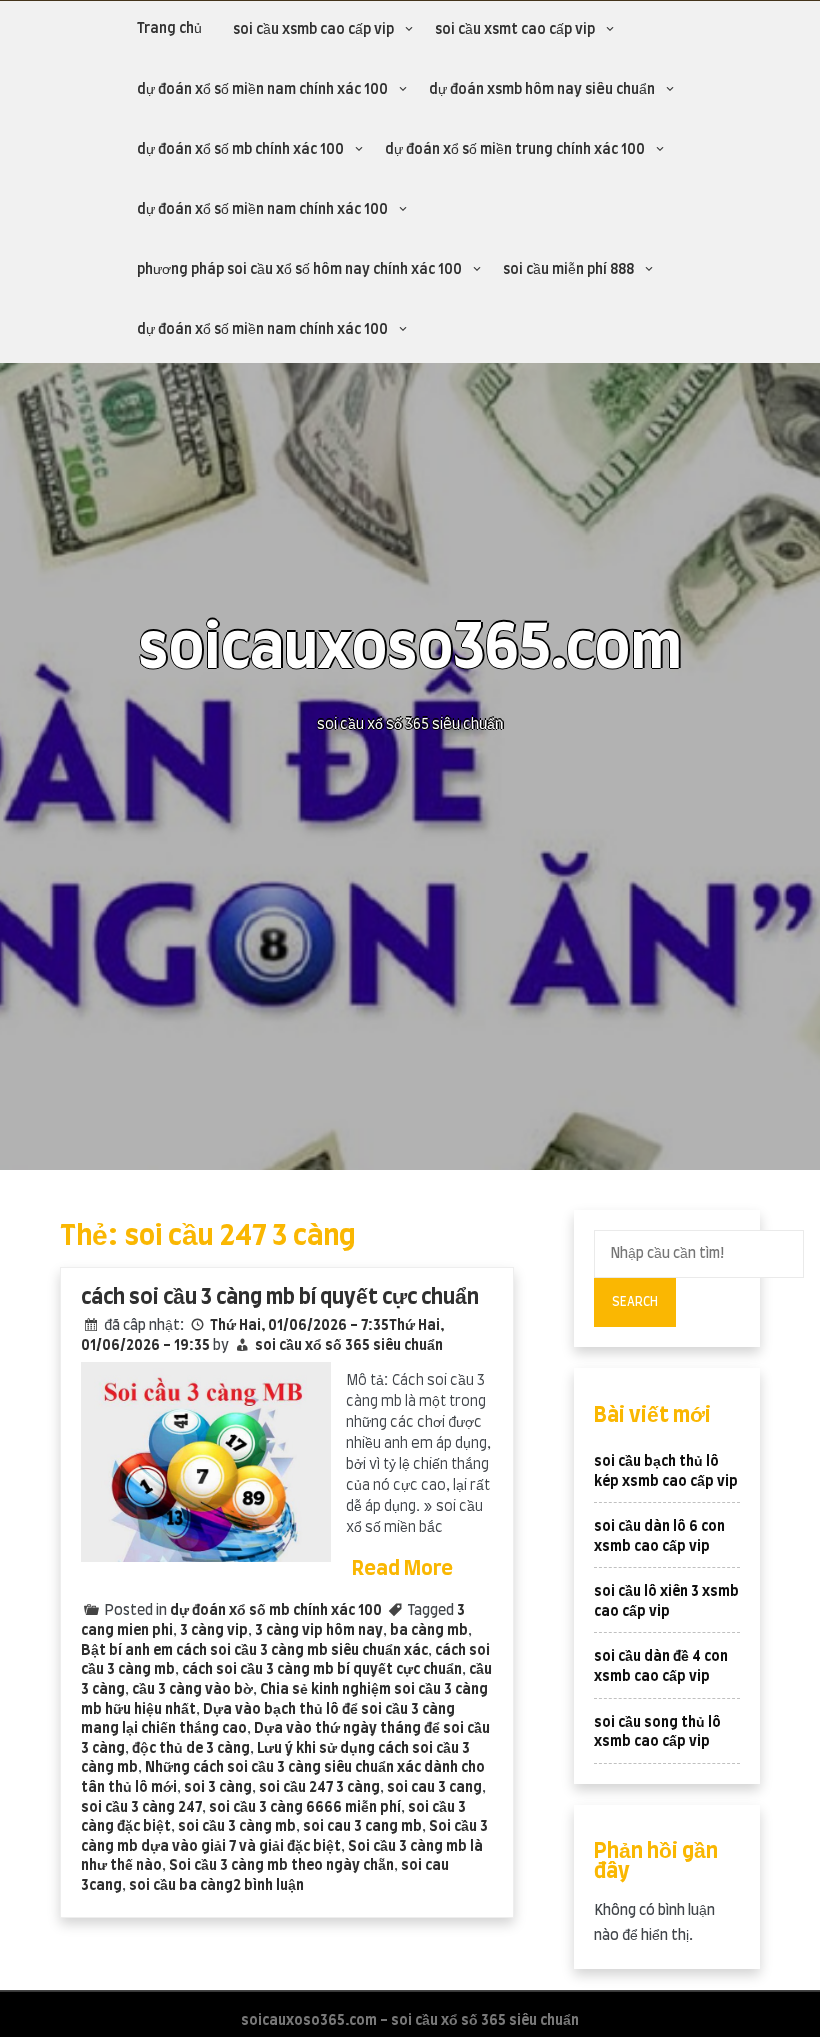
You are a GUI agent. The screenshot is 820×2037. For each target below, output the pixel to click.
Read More (402, 1569)
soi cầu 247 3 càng (319, 1788)
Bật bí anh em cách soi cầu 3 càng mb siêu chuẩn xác (254, 1651)
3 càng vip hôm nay (319, 1631)
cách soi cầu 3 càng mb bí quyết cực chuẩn (280, 1297)
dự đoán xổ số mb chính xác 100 (240, 150)
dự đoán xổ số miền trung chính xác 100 (515, 150)
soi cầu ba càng (181, 1886)
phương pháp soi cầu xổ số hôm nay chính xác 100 (299, 270)
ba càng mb (429, 1631)
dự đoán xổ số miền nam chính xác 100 (262, 90)
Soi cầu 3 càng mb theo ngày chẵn (281, 1866)
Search (635, 1302)
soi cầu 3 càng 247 (141, 1808)
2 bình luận (268, 1886)
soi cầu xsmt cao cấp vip (515, 30)
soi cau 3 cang (434, 1788)
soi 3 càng (218, 1788)
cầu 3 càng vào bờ (192, 1690)
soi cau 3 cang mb (362, 1827)
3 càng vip (214, 1631)
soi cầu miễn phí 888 (568, 270)
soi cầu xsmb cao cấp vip (313, 30)
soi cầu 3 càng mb (237, 1827)
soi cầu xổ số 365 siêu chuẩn (349, 1346)
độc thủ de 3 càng (191, 1749)
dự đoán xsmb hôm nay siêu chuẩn (542, 90)
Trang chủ (169, 29)
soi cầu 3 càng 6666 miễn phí (305, 1808)
